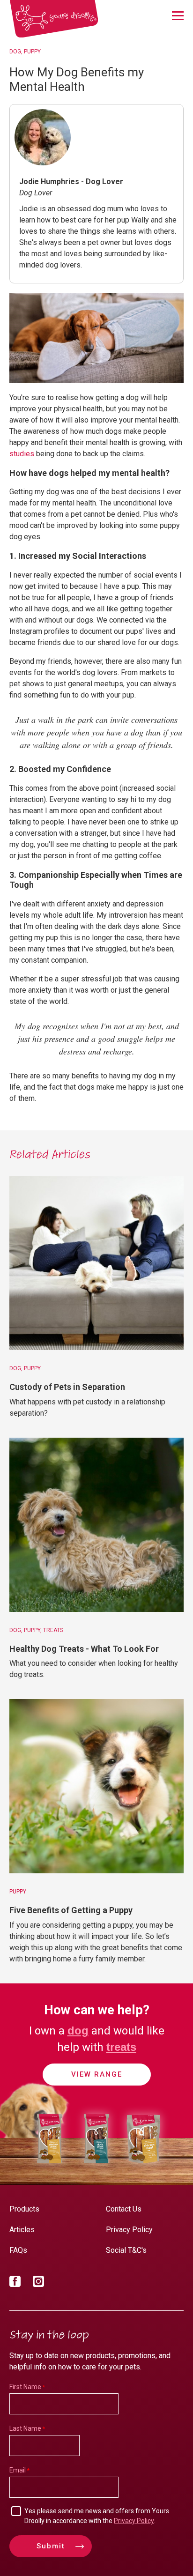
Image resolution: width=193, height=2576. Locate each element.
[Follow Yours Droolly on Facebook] (15, 2283)
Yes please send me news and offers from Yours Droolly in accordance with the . (97, 2516)
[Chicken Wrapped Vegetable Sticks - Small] (50, 2165)
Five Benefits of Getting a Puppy (71, 1910)
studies (22, 454)
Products (24, 2209)
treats (121, 2047)
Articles (22, 2230)
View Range (97, 2074)
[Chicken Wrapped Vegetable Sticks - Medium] (143, 2165)
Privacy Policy (129, 2230)
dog (78, 2030)
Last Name (25, 2428)
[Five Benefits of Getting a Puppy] (96, 1786)
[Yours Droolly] (54, 19)
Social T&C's (126, 2250)
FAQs (18, 2250)
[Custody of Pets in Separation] (96, 1263)
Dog (15, 52)
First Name (25, 2387)
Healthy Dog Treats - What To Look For (84, 1649)
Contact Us (124, 2209)
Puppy (32, 52)
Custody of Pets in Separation (67, 1387)
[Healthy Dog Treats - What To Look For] (96, 1525)
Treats (53, 1630)
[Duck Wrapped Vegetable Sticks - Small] (96, 2165)
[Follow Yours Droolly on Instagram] (38, 2283)
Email (18, 2470)
